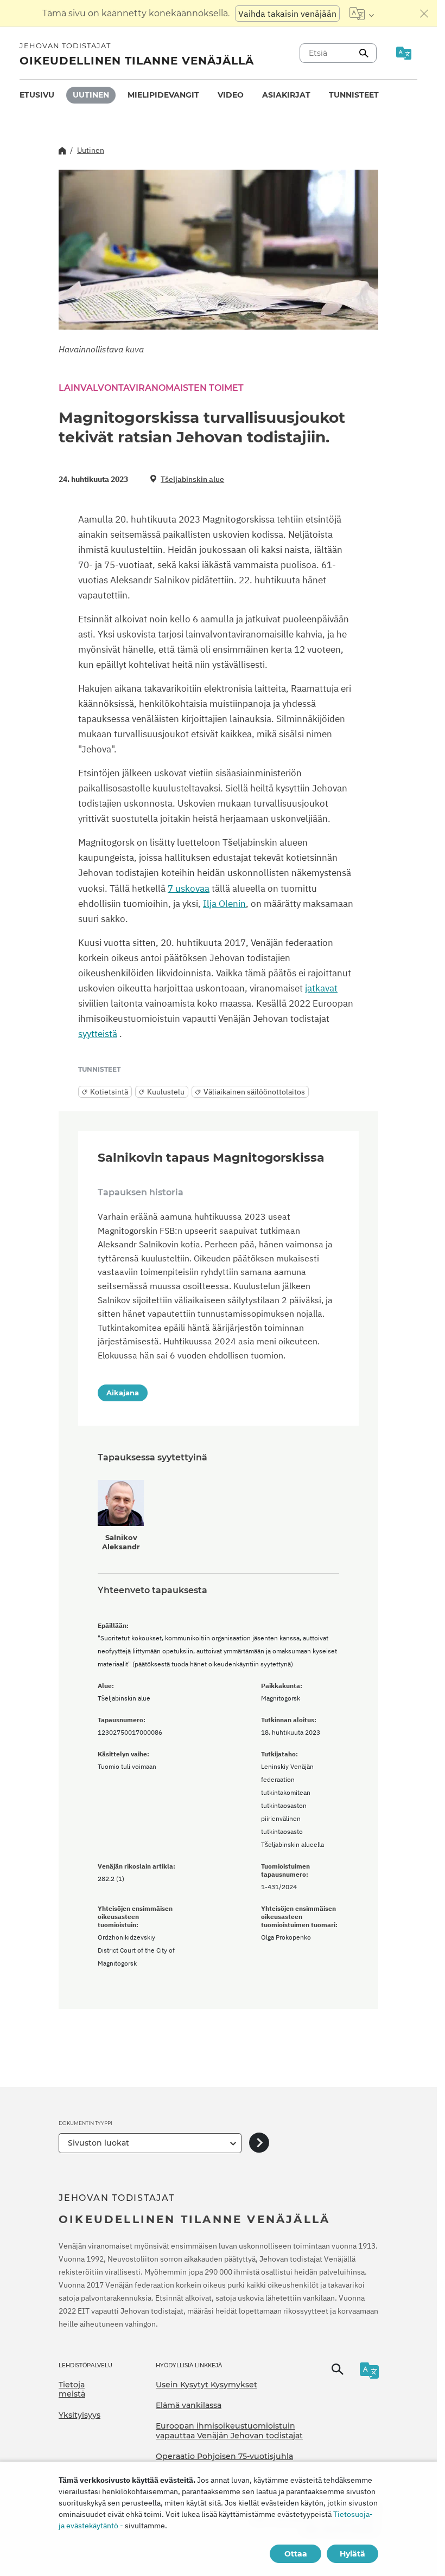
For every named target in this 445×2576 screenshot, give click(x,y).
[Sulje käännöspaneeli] (424, 14)
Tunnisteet (354, 95)
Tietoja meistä (72, 2390)
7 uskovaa (189, 888)
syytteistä (98, 1034)
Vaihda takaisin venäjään (287, 14)
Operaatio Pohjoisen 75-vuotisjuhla (224, 2456)
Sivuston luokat (98, 2143)
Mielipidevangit (163, 95)
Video (231, 95)
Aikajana (123, 1393)
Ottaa (296, 2554)
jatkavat (321, 988)
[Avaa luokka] (259, 2143)
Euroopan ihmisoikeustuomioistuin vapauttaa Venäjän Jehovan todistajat (229, 2431)
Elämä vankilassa (189, 2405)
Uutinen (91, 95)
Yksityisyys (80, 2415)
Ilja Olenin (224, 904)
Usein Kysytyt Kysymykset (206, 2385)
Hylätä (352, 2554)
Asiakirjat (286, 95)
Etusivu (37, 95)
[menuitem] (37, 95)
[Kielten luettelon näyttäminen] (362, 14)
